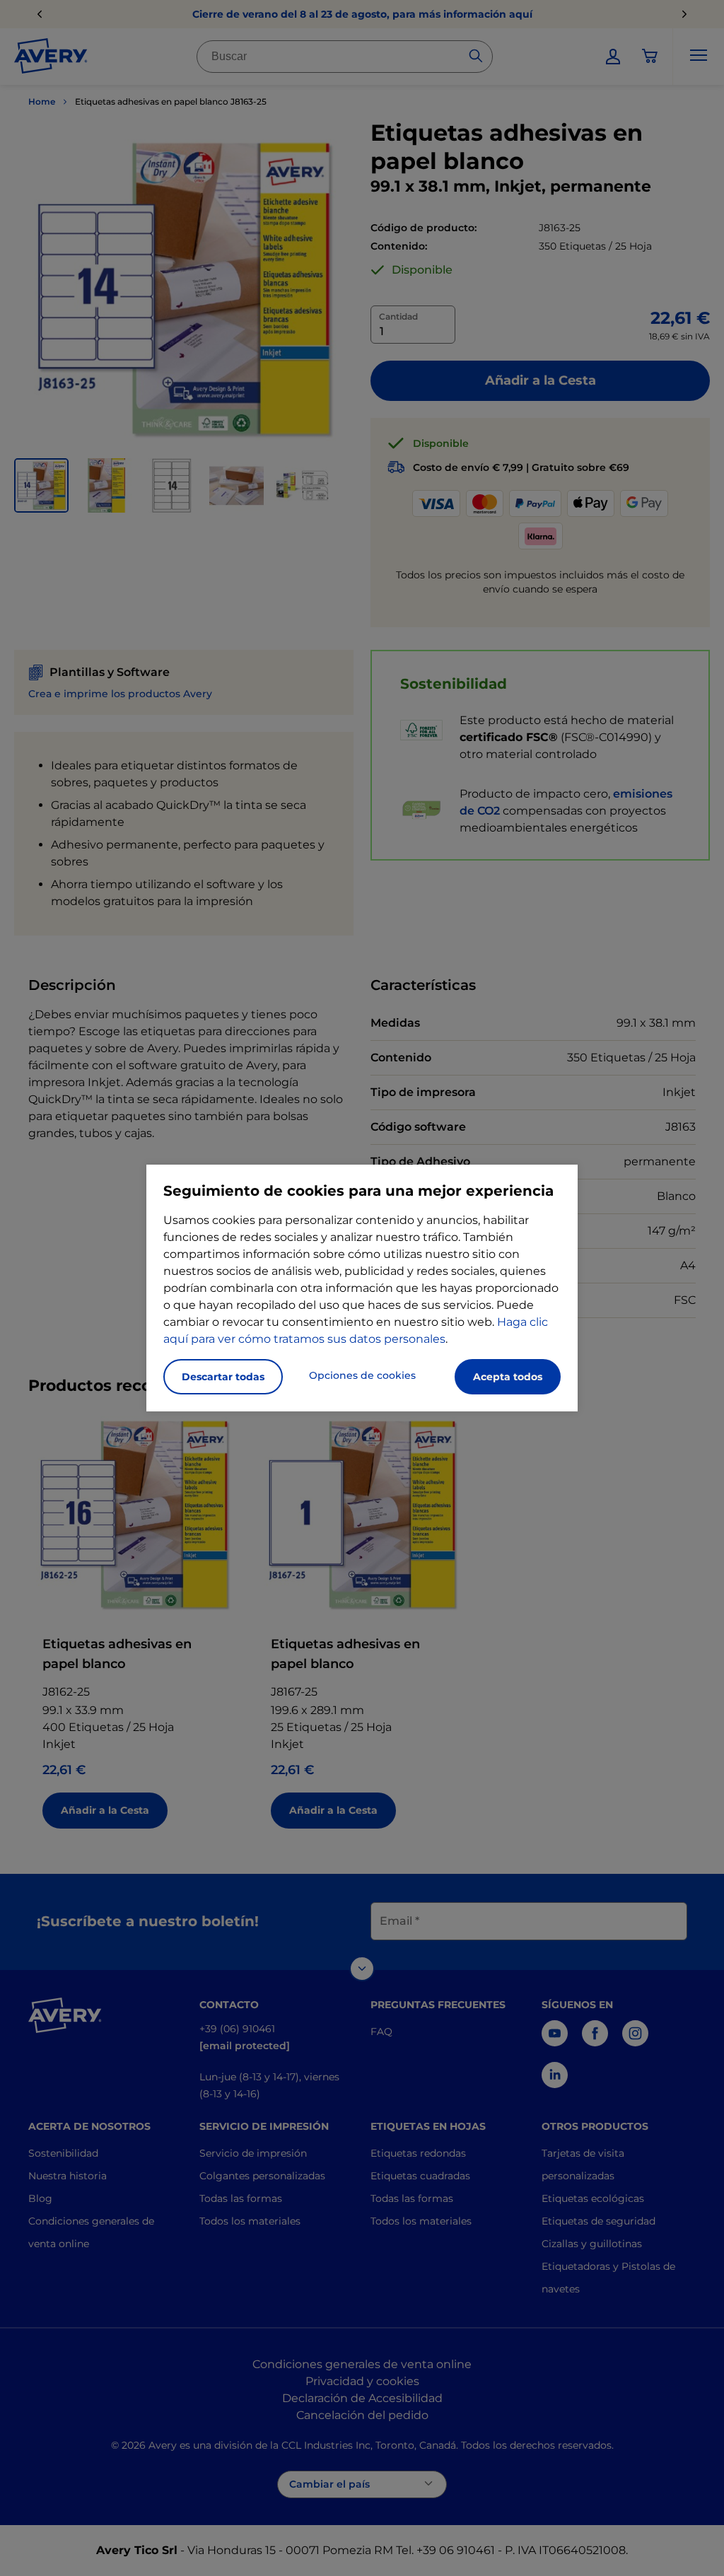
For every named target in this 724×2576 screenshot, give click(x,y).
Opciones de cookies (362, 1375)
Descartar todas (223, 1377)
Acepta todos (508, 1377)
